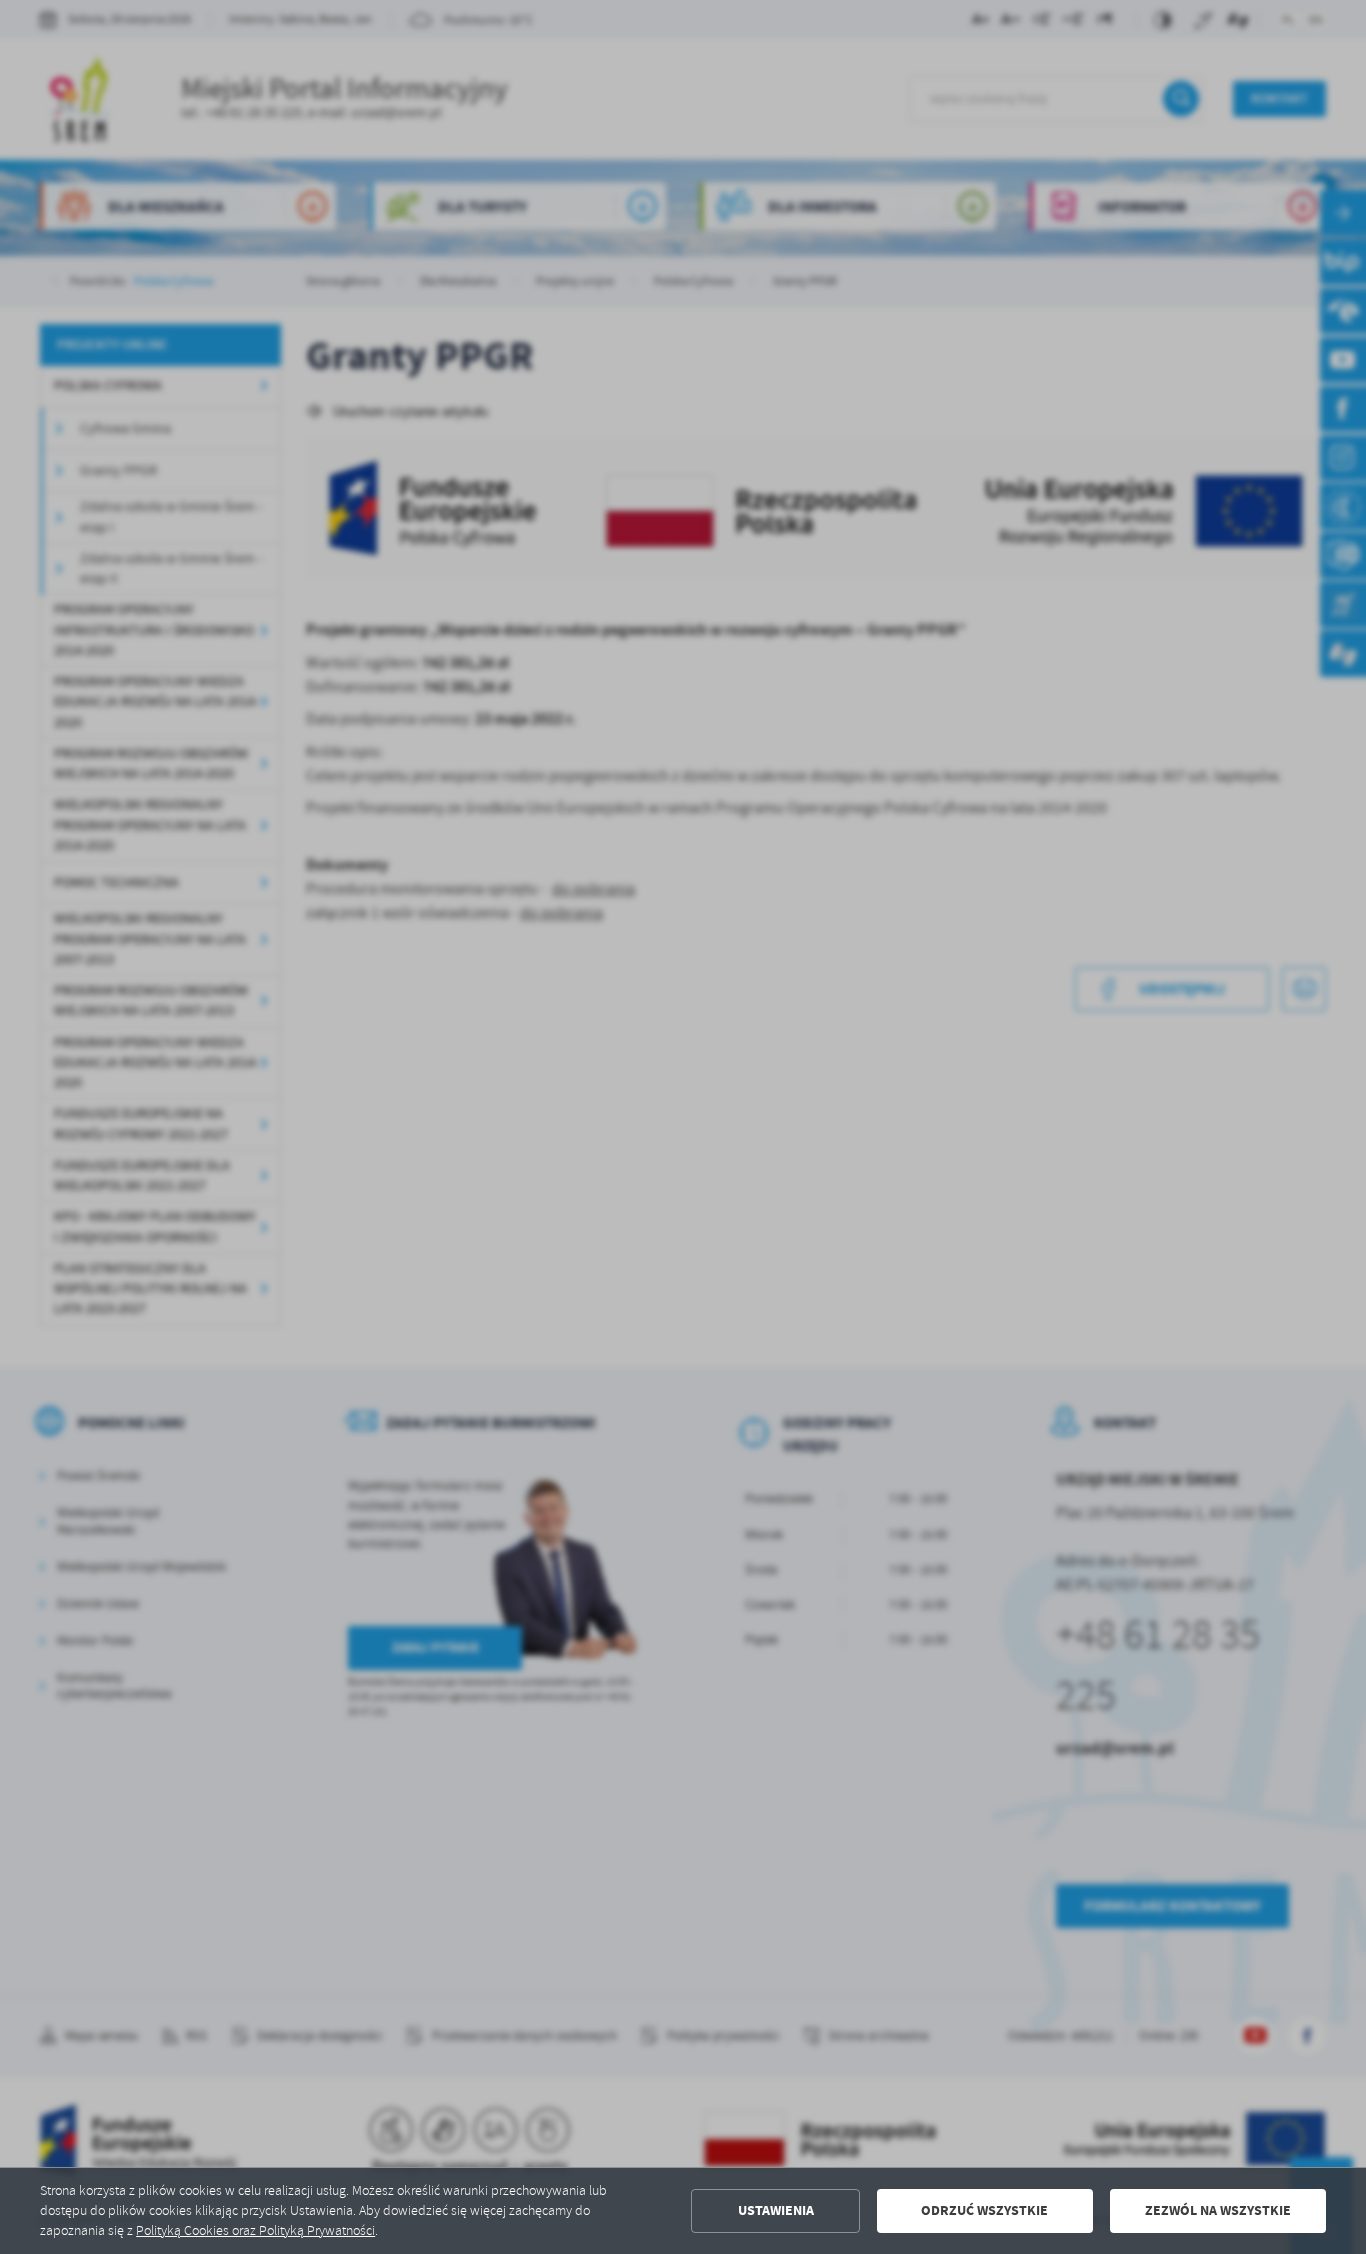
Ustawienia (776, 2210)
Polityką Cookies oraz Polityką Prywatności (255, 2230)
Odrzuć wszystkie (984, 2210)
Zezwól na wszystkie (1218, 2210)
